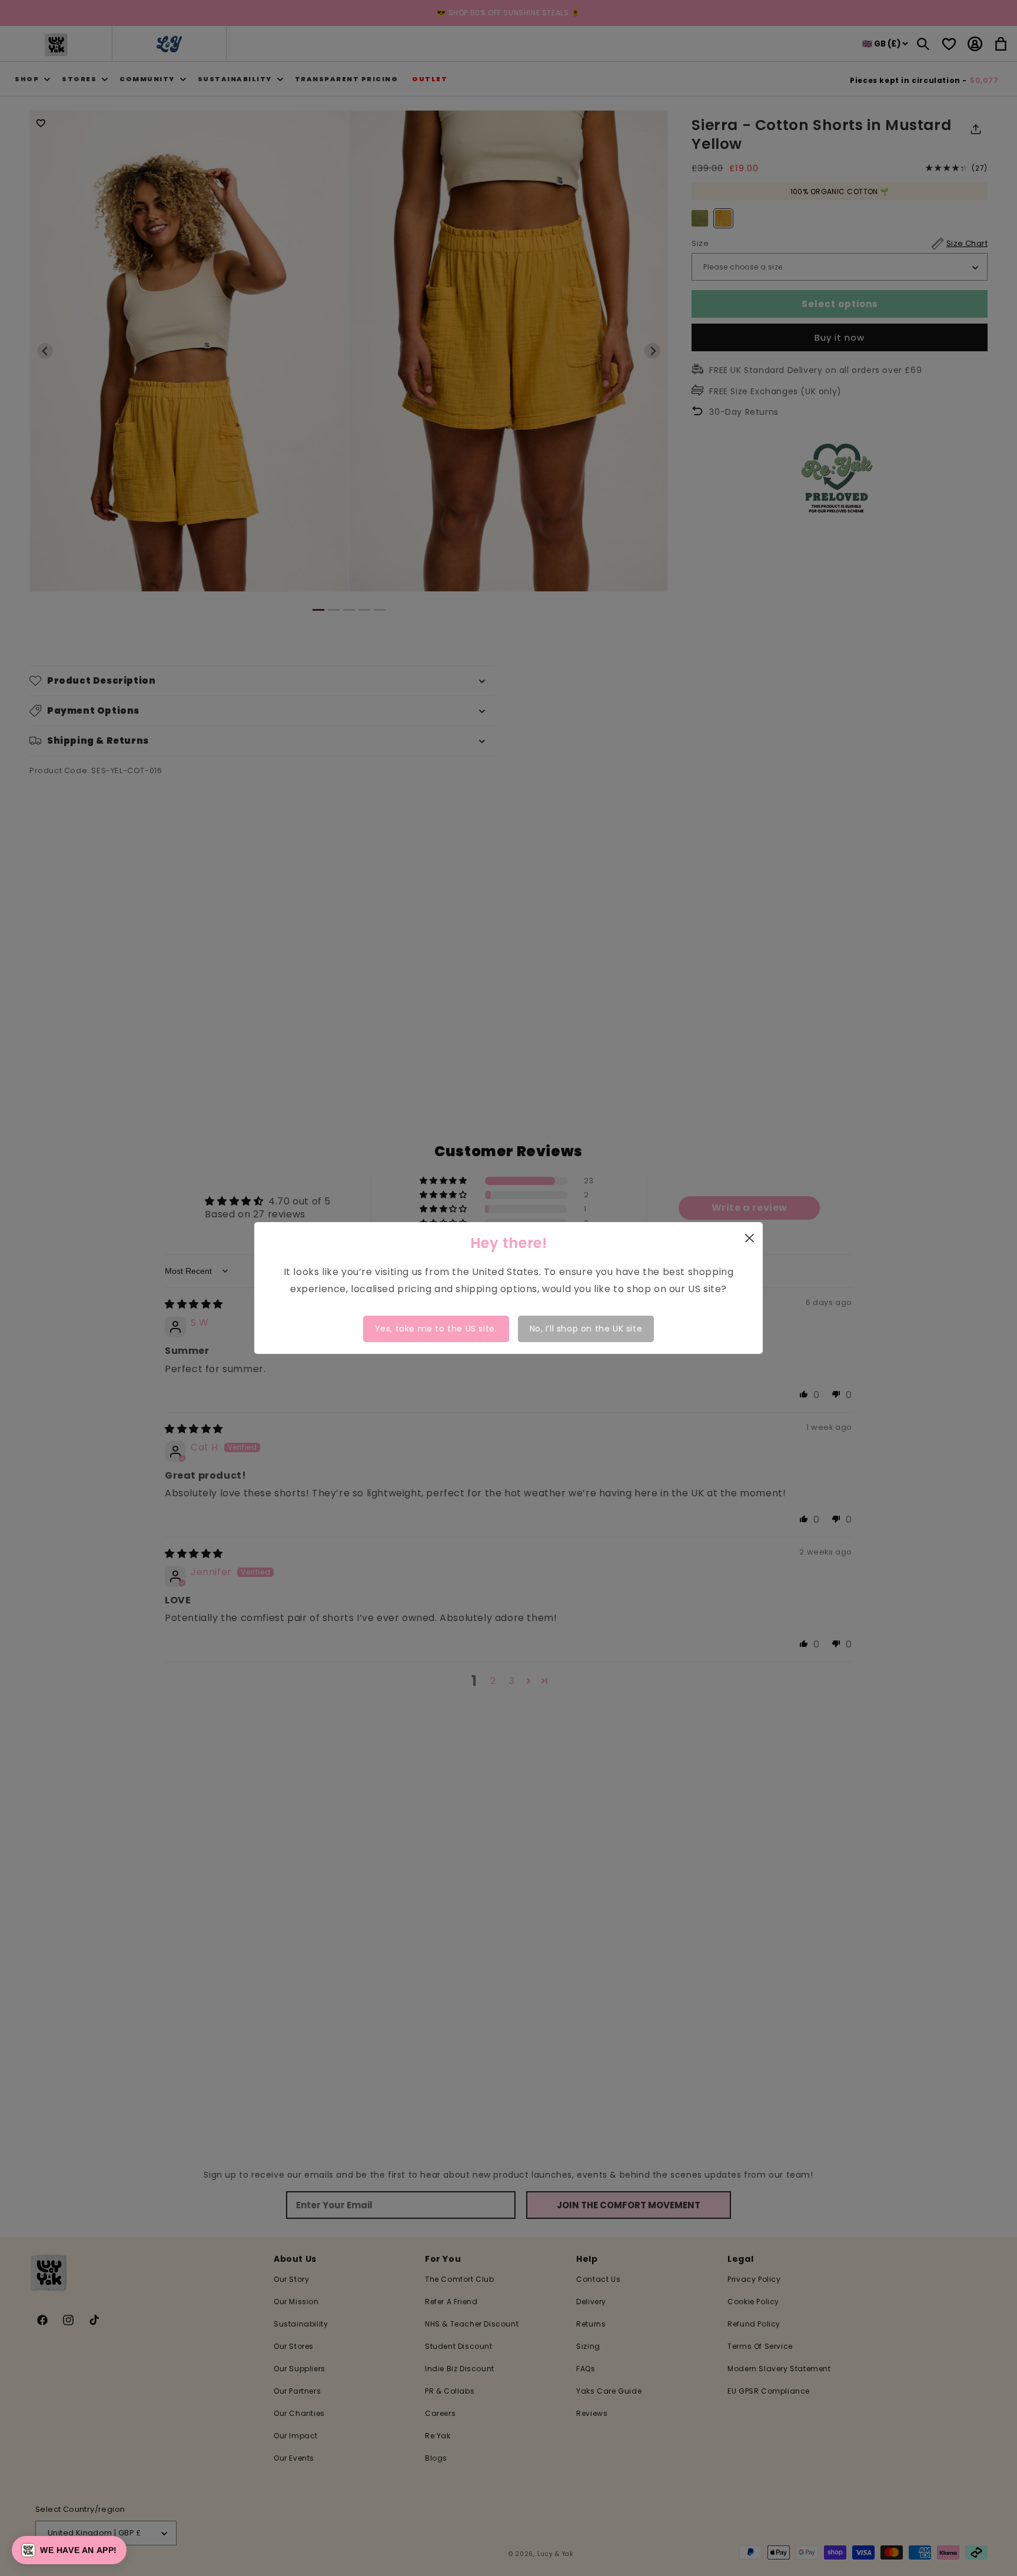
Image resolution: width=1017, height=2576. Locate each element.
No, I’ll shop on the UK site (586, 1329)
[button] (69, 2550)
